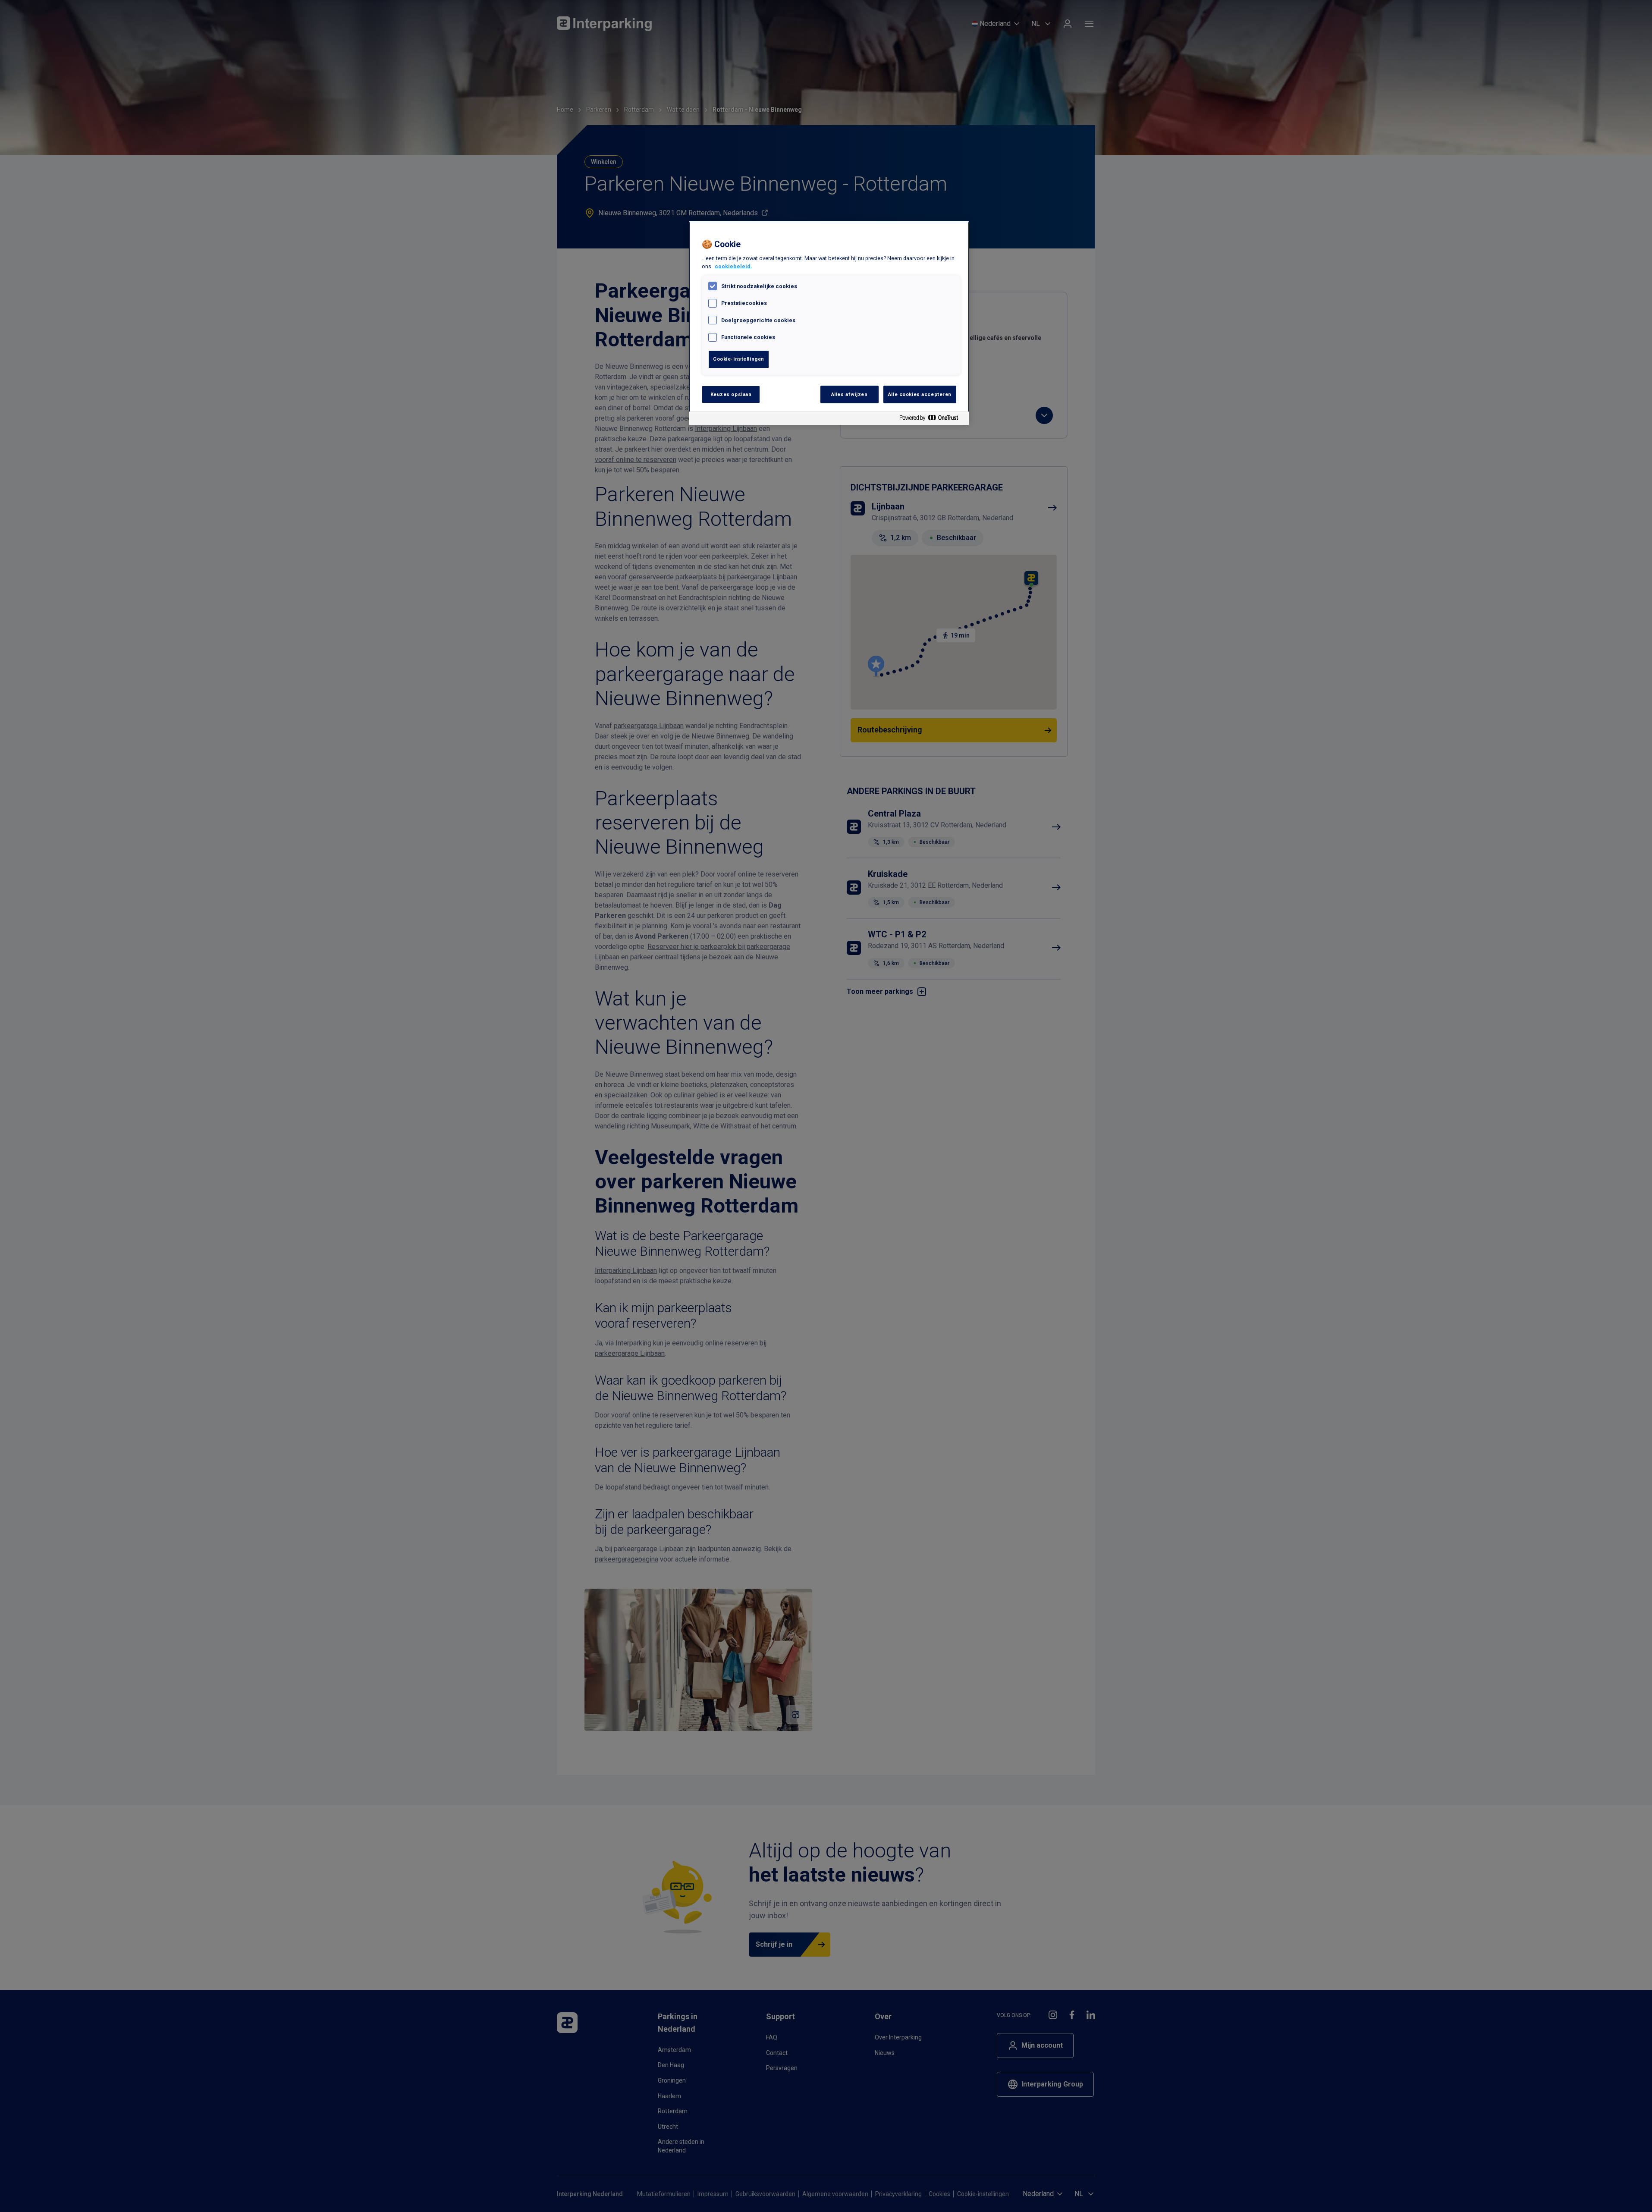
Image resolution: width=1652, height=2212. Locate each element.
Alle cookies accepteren (920, 394)
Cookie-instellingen (739, 359)
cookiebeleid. (733, 266)
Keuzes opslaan (731, 394)
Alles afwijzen (850, 394)
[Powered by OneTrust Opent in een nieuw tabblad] (932, 419)
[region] (829, 323)
